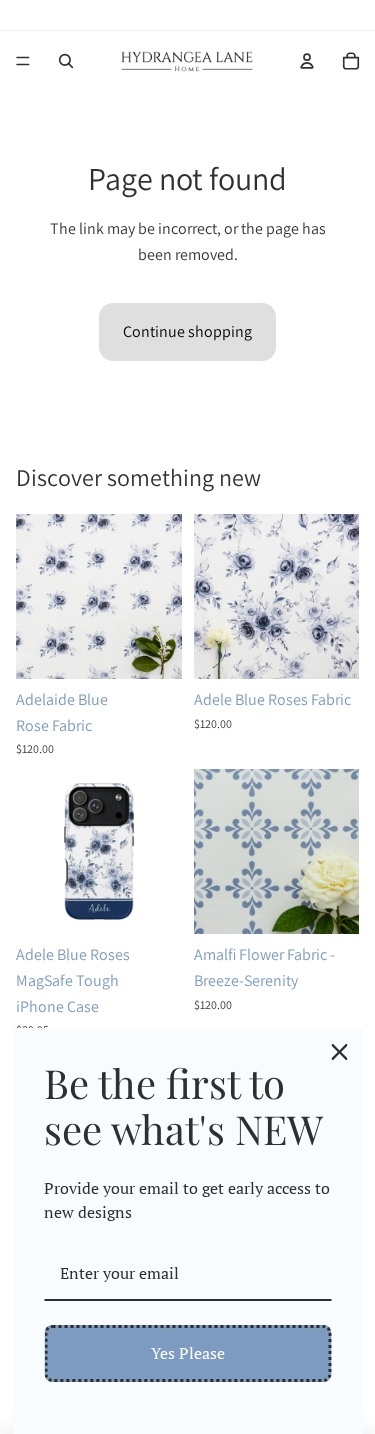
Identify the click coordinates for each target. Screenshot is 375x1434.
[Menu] (23, 61)
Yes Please (188, 1353)
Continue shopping (187, 331)
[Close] (339, 1052)
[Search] (66, 61)
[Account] (307, 61)
